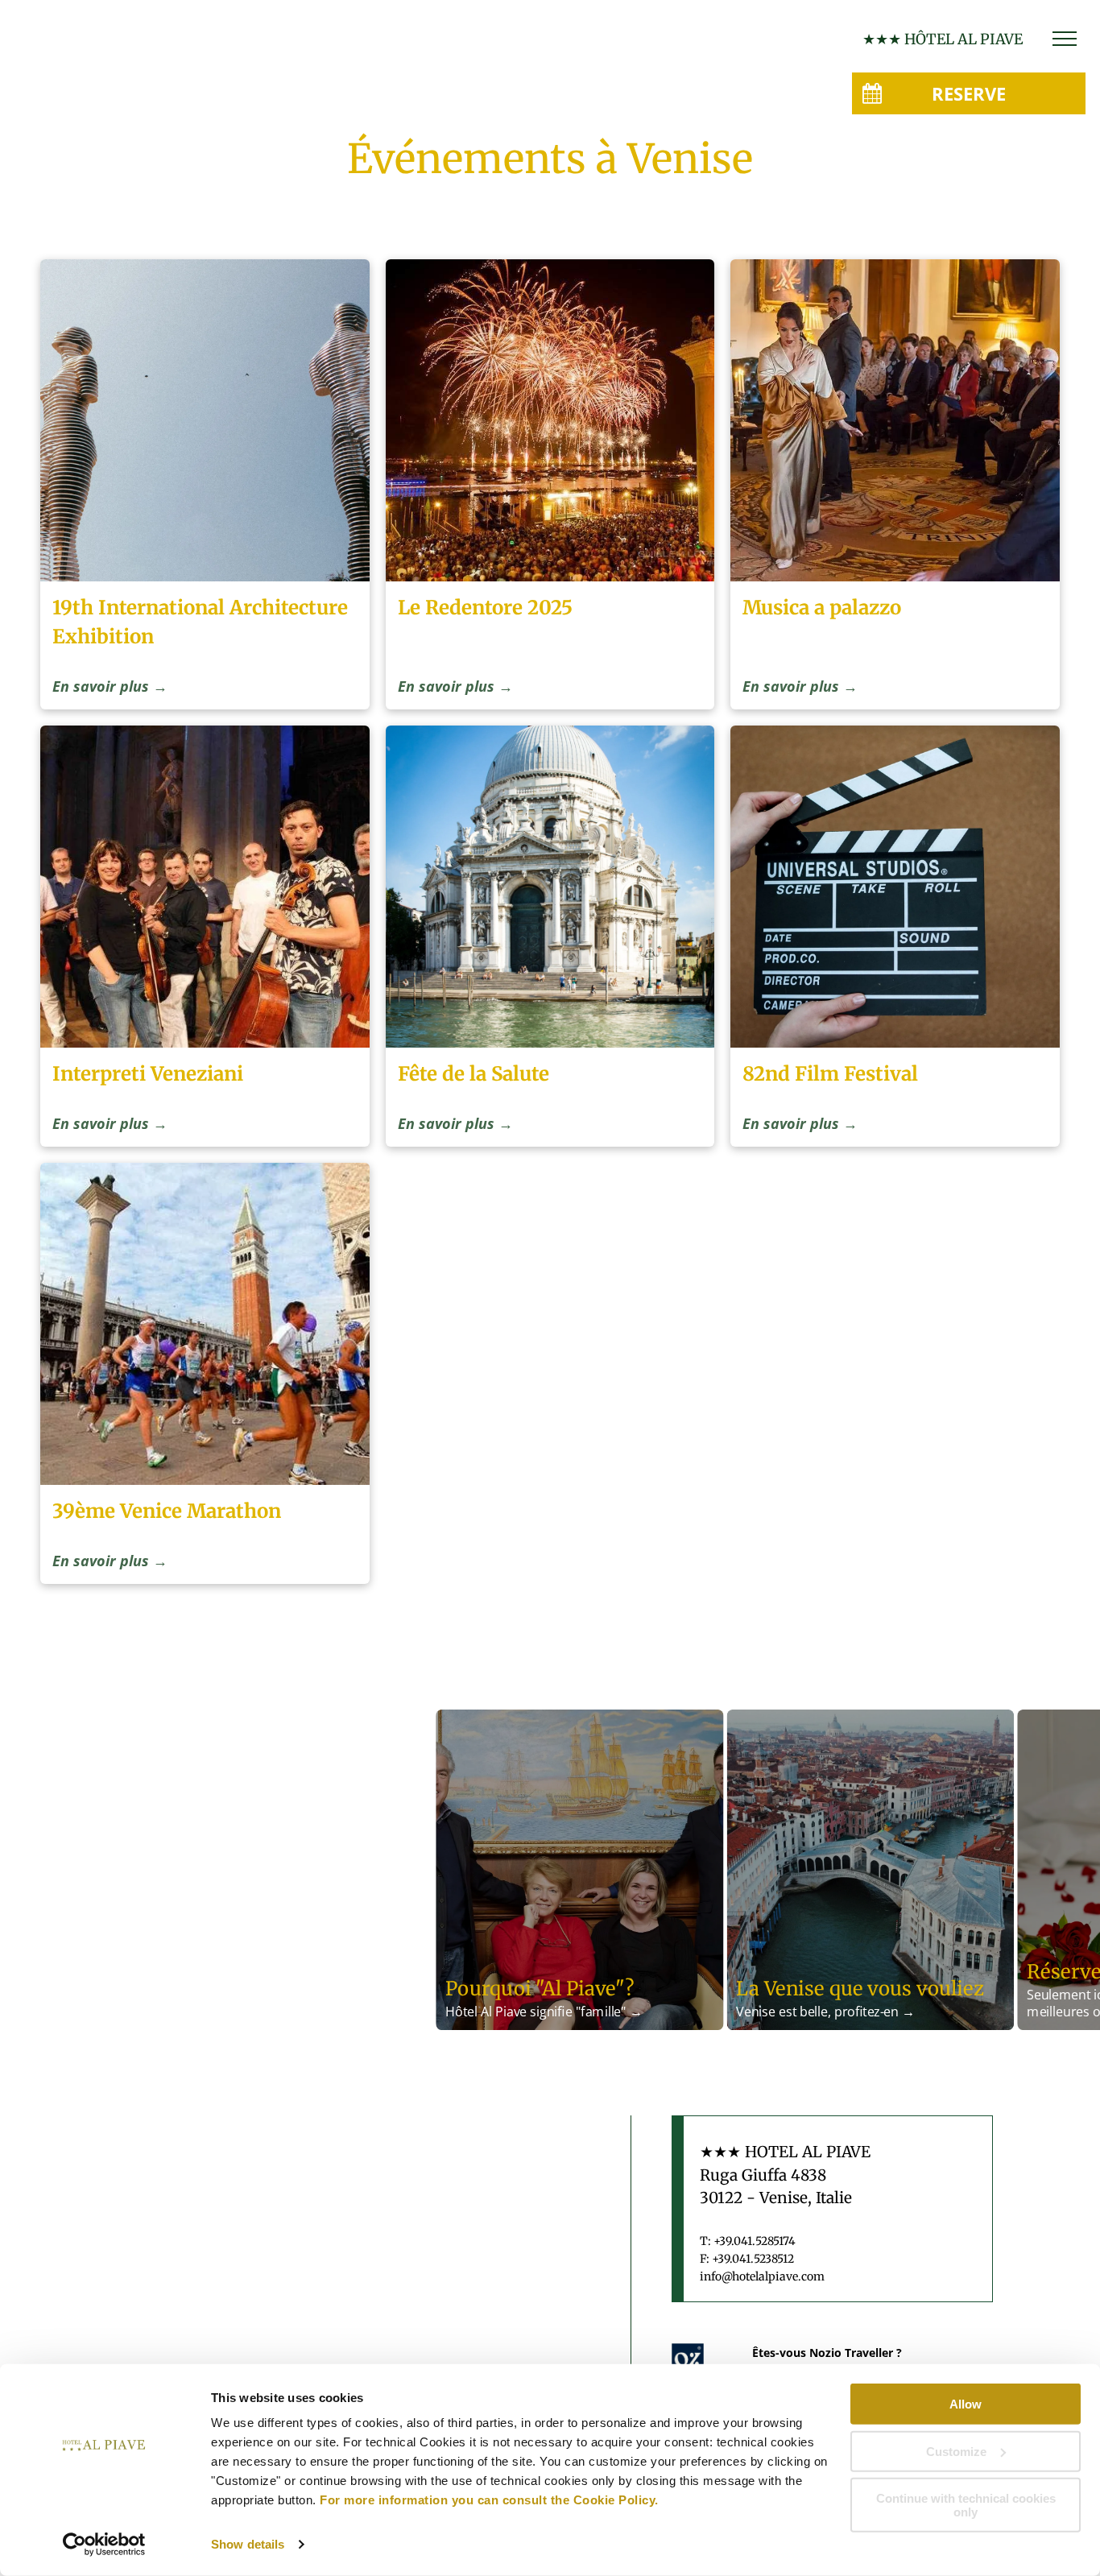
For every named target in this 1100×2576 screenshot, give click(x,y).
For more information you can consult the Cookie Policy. (489, 2500)
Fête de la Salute (473, 1074)
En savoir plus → (110, 686)
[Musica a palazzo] (895, 420)
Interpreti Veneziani (148, 1074)
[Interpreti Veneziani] (205, 887)
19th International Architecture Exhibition (200, 622)
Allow (966, 2404)
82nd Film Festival (830, 1074)
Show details (248, 2544)
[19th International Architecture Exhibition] (205, 420)
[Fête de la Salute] (550, 887)
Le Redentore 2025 (485, 608)
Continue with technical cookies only (966, 2505)
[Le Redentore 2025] (550, 420)
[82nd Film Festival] (895, 887)
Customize (956, 2451)
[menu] (1065, 39)
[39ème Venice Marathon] (205, 1324)
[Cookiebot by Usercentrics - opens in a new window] (104, 2545)
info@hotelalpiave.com (762, 2276)
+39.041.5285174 (755, 2241)
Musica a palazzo (822, 608)
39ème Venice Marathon (167, 1511)
